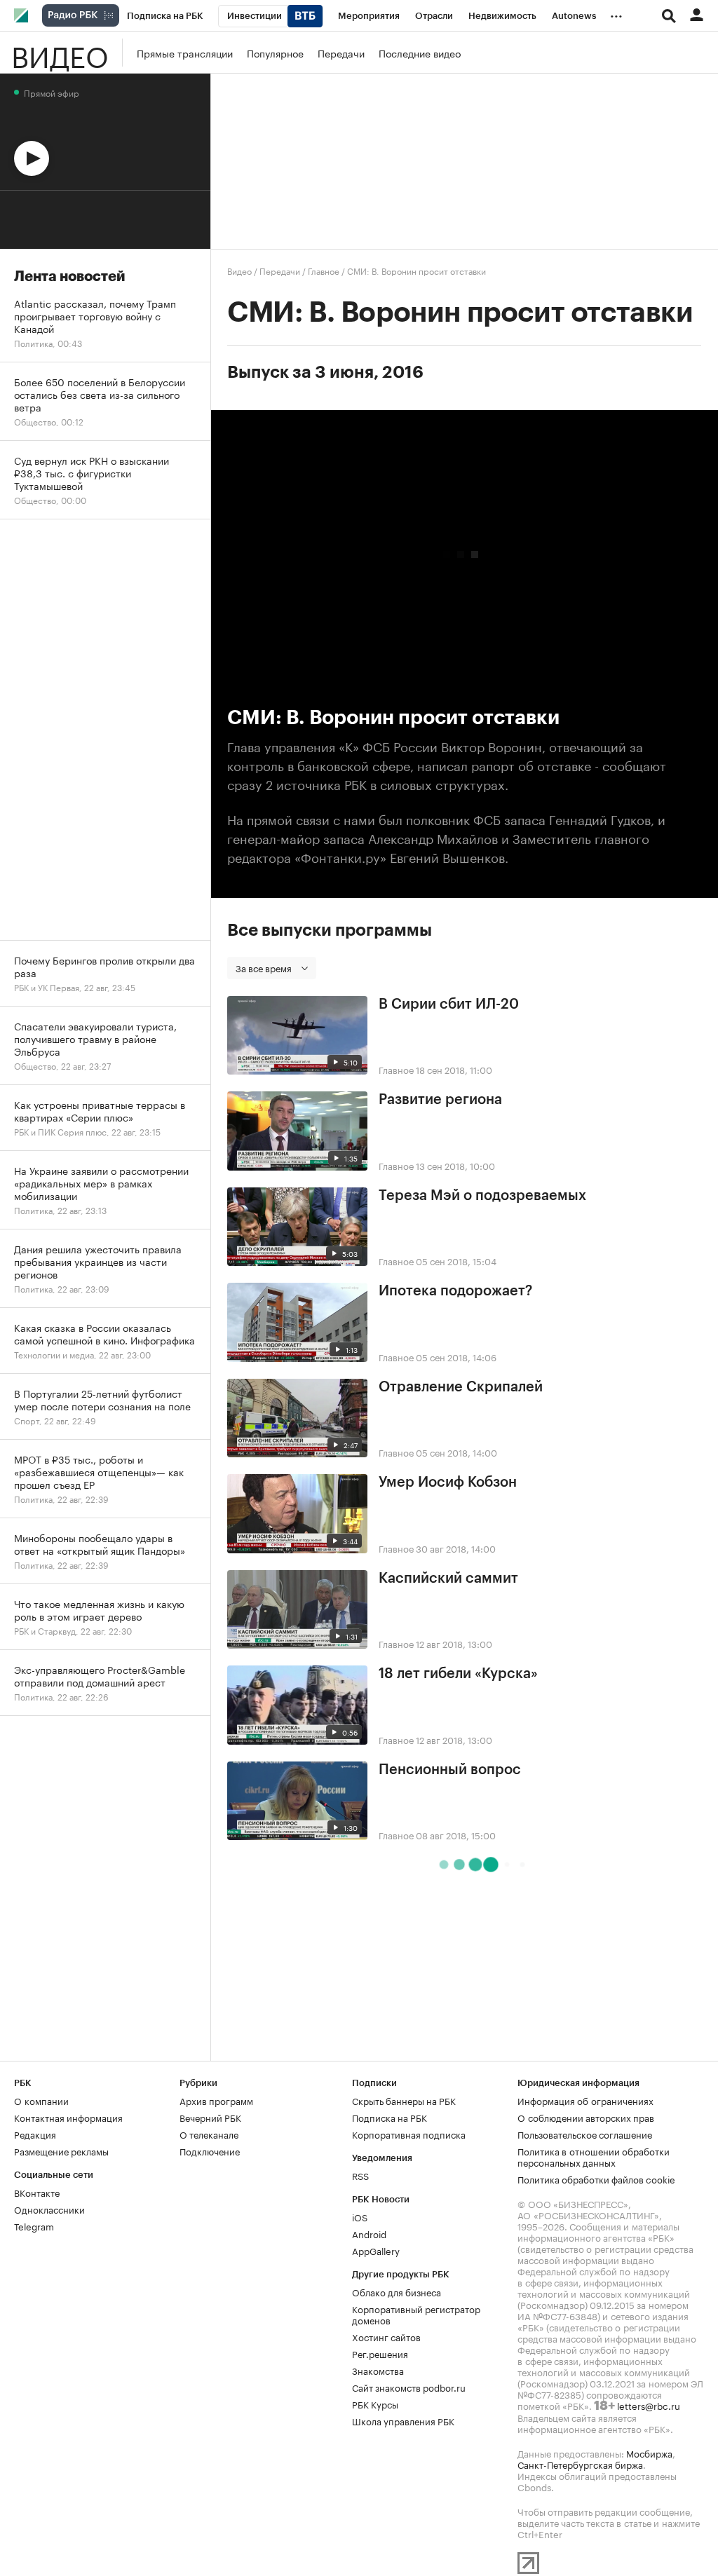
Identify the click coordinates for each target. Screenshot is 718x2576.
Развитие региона (440, 1100)
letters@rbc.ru (649, 2405)
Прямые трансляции (185, 53)
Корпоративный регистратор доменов (416, 2314)
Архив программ (216, 2100)
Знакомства (378, 2370)
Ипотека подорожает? (455, 1291)
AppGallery (376, 2250)
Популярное (275, 53)
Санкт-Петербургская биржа (580, 2464)
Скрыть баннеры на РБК (404, 2100)
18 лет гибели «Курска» (458, 1674)
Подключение (210, 2151)
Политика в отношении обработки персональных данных (594, 2156)
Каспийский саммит (448, 1579)
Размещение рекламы (61, 2151)
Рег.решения (380, 2353)
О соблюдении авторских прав (586, 2117)
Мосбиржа (649, 2453)
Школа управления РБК (403, 2420)
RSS (360, 2175)
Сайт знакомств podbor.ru (409, 2387)
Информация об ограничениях (585, 2100)
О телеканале (209, 2134)
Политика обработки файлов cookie (596, 2179)
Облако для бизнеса (397, 2291)
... (616, 13)
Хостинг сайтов (386, 2336)
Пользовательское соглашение (585, 2134)
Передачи (341, 53)
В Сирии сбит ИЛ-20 (449, 1004)
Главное (324, 270)
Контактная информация (68, 2117)
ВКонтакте (37, 2192)
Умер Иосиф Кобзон (448, 1483)
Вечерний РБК (210, 2117)
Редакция (35, 2134)
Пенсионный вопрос (450, 1770)
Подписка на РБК (390, 2117)
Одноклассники (49, 2209)
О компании (41, 2100)
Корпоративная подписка (409, 2134)
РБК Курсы (375, 2404)
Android (369, 2233)
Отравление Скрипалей (461, 1387)
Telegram (34, 2226)
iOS (360, 2216)
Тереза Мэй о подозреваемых (482, 1196)
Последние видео (420, 53)
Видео (60, 53)
